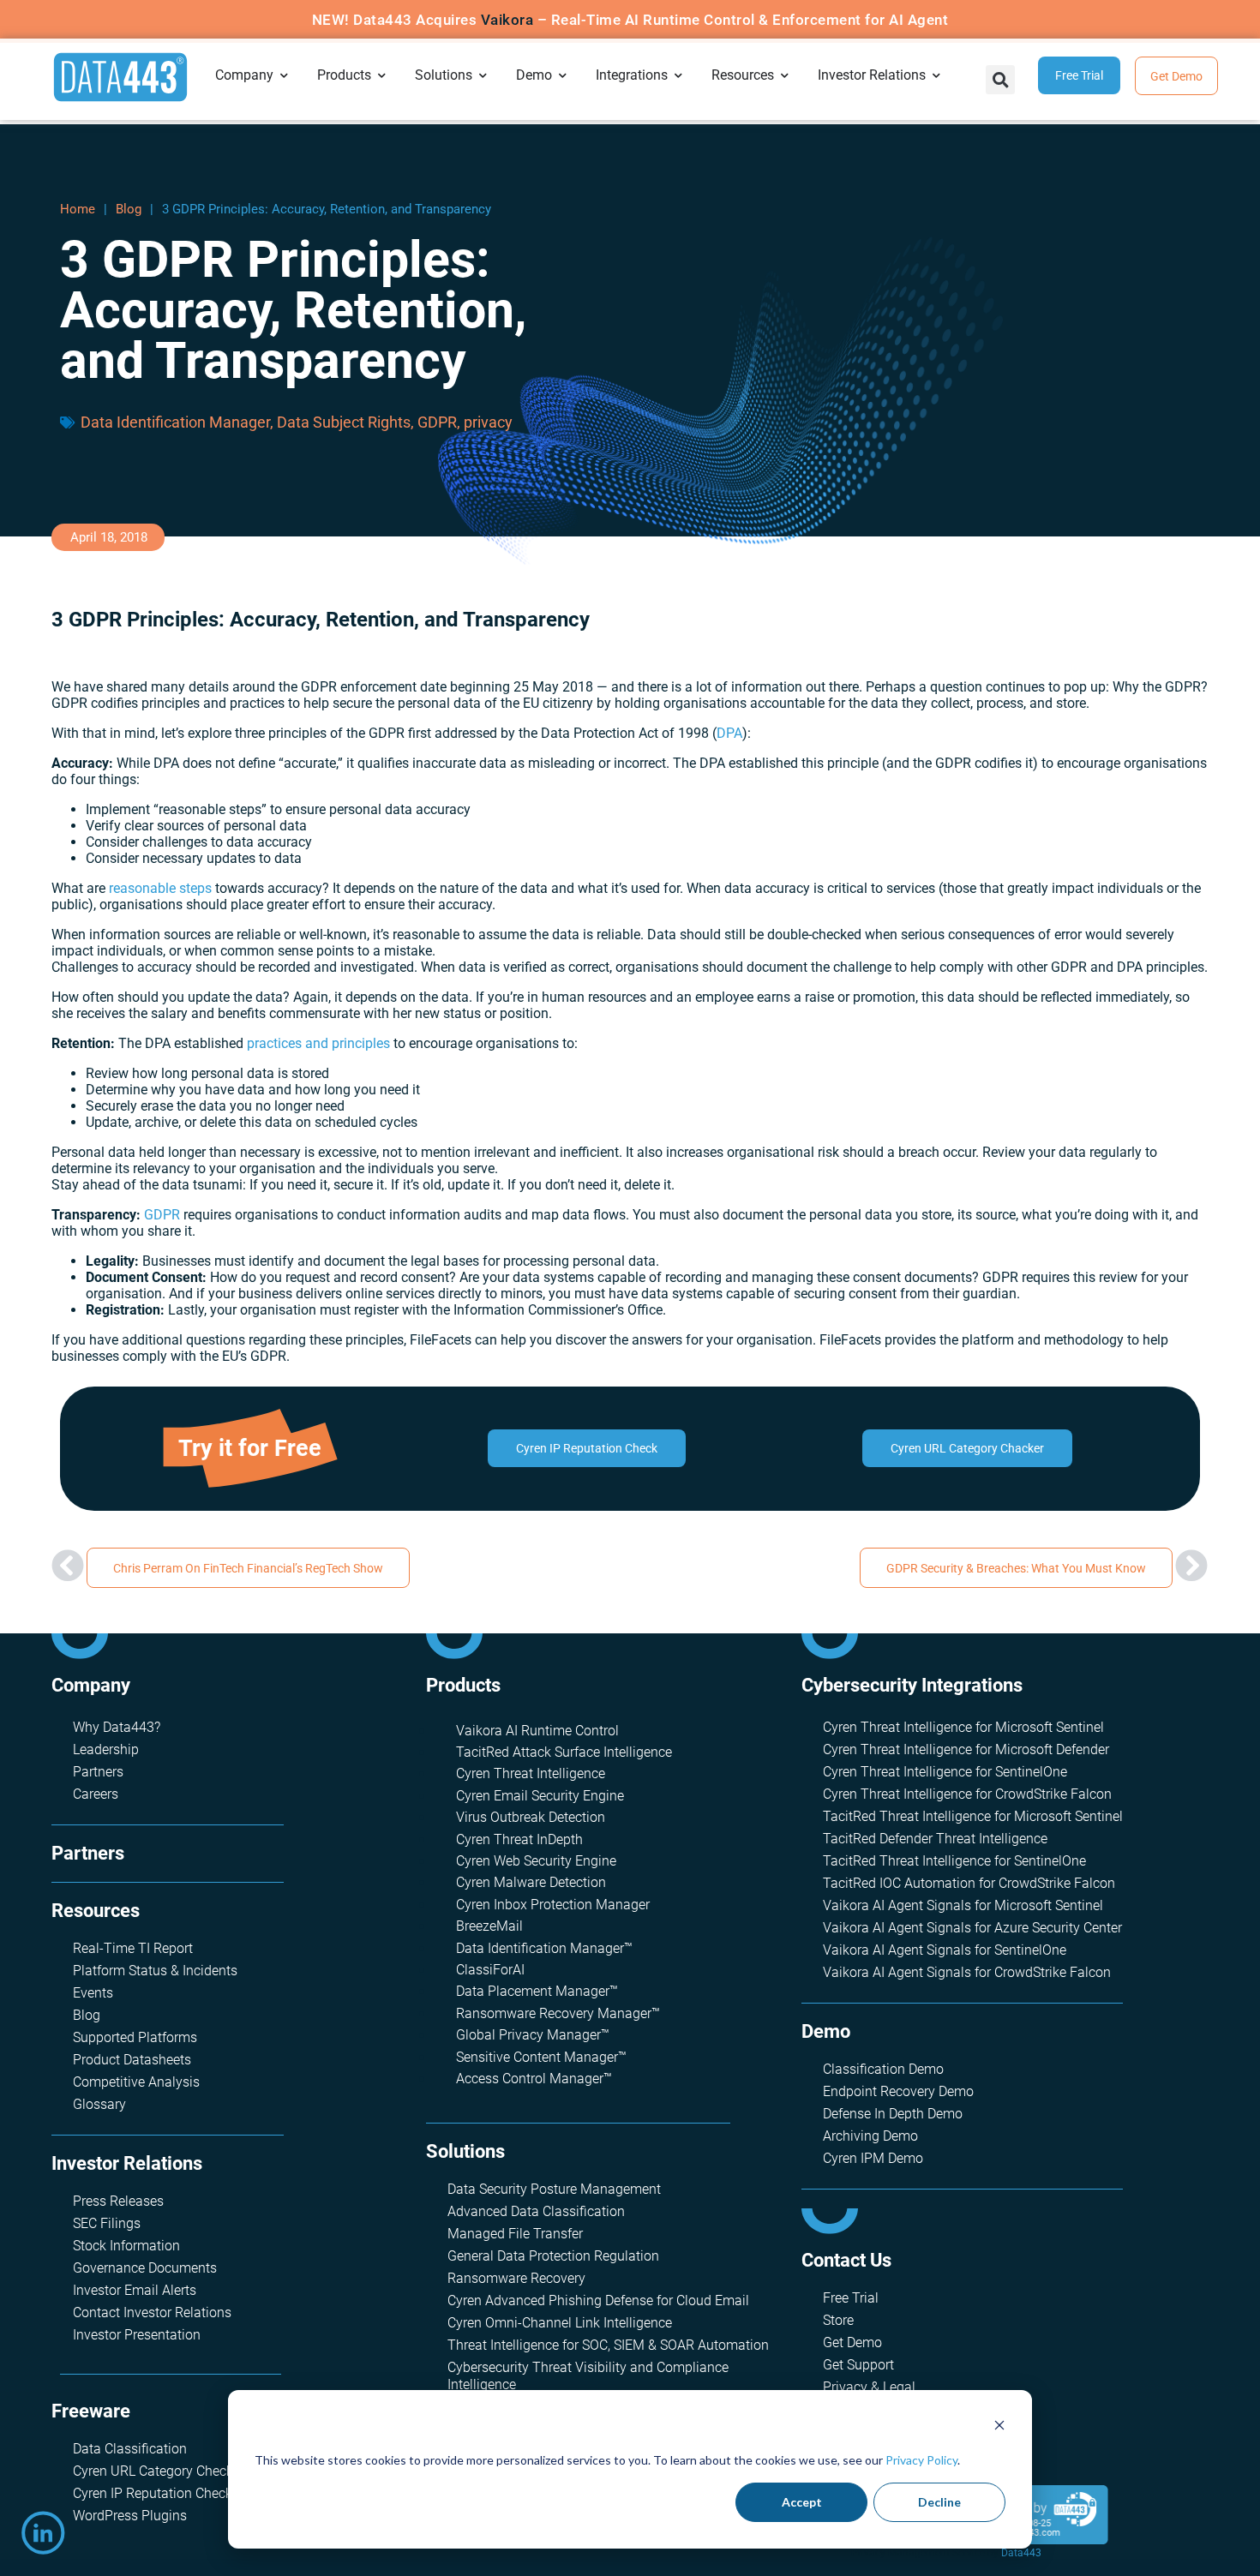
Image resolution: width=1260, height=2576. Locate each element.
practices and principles (318, 1043)
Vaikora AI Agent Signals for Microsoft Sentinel (963, 1905)
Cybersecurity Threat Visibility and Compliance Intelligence (588, 2376)
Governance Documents (145, 2268)
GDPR (437, 422)
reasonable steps (160, 888)
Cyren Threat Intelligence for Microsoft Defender (966, 1749)
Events (93, 1993)
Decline (939, 2502)
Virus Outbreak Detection (531, 1817)
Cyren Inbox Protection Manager (553, 1905)
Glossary (99, 2104)
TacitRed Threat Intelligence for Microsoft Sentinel (973, 1816)
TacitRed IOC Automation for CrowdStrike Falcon (969, 1883)
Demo (826, 2031)
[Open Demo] (563, 75)
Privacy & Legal (869, 2387)
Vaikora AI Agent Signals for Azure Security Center (972, 1928)
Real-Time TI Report (133, 1948)
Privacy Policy (921, 2460)
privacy (488, 422)
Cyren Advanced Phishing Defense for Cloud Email (598, 2300)
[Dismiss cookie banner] (999, 2427)
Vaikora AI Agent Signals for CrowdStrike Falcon (967, 1972)
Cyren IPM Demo (873, 2158)
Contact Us (846, 2260)
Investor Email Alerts (135, 2290)
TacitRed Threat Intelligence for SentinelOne (954, 1861)
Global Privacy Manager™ (533, 2035)
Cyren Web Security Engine (536, 1861)
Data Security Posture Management (554, 2189)
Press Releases (118, 2201)
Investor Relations (127, 2163)
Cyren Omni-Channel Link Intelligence (560, 2323)
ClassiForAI (490, 1970)
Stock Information (126, 2246)
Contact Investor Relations (152, 2312)
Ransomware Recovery (516, 2278)
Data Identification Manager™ (544, 1948)
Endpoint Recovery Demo (898, 2091)
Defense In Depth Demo (893, 2114)
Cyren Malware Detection (531, 1882)
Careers (96, 1794)
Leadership (106, 1749)
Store (838, 2320)
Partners (98, 1772)
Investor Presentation (137, 2335)
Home (78, 209)
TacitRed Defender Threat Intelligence (935, 1839)
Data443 (1021, 2553)
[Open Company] (285, 75)
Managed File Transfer (515, 2234)
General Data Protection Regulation (553, 2256)
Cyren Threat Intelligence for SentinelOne (945, 1772)
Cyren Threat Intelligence (531, 1773)
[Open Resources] (785, 75)
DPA (729, 733)
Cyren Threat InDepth (519, 1839)
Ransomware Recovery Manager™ (558, 2013)
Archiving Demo (870, 2136)
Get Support (858, 2365)
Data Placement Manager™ (537, 1991)
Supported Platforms (135, 2037)
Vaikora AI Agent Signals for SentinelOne (945, 1950)
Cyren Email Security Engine (540, 1796)
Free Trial (851, 2298)
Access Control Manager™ (534, 2079)
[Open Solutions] (483, 75)
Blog (129, 209)
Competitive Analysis (136, 2082)
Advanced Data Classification (536, 2211)
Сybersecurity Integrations (912, 1685)
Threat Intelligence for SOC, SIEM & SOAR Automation (608, 2345)
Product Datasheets (132, 2060)
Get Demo (852, 2342)
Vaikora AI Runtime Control (537, 1731)
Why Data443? (117, 1727)
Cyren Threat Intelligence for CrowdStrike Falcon (967, 1794)
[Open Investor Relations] (937, 75)
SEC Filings (107, 2223)
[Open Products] (382, 75)
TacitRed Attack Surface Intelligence (564, 1752)
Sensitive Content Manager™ (541, 2057)
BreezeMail (489, 1926)
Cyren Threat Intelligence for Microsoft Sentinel (963, 1727)
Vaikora (507, 20)
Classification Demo (883, 2069)
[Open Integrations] (679, 75)
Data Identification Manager (175, 422)
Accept (802, 2502)
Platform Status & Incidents (155, 1971)
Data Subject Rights (344, 422)
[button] (1000, 80)
